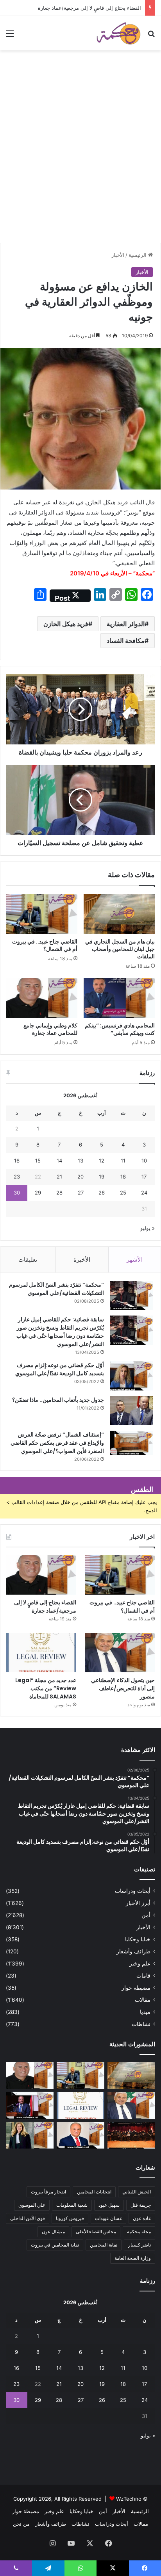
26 (102, 1193)
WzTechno (129, 2499)
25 (123, 1193)
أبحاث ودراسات (133, 1891)
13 (80, 1161)
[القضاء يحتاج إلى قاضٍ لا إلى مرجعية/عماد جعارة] (41, 1575)
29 (38, 1193)
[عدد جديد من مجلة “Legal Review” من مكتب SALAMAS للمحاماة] (41, 1653)
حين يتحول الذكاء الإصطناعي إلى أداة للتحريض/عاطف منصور (123, 1688)
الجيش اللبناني (137, 2192)
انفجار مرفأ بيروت (48, 2192)
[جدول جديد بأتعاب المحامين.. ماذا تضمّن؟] (131, 1411)
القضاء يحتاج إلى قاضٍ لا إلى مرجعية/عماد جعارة (89, 8)
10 (144, 1161)
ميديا (145, 2012)
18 (123, 1177)
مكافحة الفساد (126, 641)
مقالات (143, 2000)
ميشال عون (53, 2232)
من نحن (21, 2524)
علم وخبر (140, 1964)
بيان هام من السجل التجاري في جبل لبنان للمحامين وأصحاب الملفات (120, 949)
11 (123, 1161)
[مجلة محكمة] (118, 33)
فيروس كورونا (70, 2218)
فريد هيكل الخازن (66, 624)
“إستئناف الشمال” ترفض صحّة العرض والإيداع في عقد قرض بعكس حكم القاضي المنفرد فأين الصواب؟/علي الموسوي (57, 1443)
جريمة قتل (141, 2205)
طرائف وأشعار (133, 1951)
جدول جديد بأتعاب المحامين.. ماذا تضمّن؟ (58, 1400)
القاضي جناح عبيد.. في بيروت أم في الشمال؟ (45, 945)
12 (102, 1161)
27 (81, 1193)
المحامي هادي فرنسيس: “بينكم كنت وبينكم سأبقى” (120, 1029)
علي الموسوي (32, 2205)
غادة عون (142, 2218)
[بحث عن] (151, 36)
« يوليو (148, 1228)
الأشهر (135, 1260)
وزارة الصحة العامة (133, 2258)
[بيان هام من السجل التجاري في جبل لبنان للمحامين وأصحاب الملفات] (119, 914)
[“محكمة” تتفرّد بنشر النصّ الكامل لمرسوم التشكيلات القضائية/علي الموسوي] (131, 1295)
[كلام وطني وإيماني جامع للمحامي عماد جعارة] (42, 998)
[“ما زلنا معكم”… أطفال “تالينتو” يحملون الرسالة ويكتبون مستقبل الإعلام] (131, 2135)
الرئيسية (138, 255)
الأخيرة (82, 1260)
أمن (146, 1915)
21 (59, 1177)
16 (17, 1161)
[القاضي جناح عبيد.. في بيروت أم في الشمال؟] (42, 914)
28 (59, 1193)
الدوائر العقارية (126, 624)
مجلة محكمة (139, 2232)
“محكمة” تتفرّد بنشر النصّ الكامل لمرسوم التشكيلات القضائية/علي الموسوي (56, 1289)
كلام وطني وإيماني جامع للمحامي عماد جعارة (50, 1029)
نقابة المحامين (104, 2245)
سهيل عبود (109, 2205)
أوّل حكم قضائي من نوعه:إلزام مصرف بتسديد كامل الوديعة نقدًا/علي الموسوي (60, 1369)
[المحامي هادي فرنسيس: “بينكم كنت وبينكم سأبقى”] (119, 998)
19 (102, 1177)
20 (80, 1177)
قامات (143, 1976)
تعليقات (28, 1260)
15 (38, 1161)
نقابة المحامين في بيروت (55, 2245)
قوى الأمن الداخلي (28, 2218)
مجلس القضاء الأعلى (96, 2232)
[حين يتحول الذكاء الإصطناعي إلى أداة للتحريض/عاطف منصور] (120, 1653)
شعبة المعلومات (72, 2205)
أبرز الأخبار (138, 1903)
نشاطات (141, 2024)
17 (144, 1177)
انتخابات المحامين (94, 2192)
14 (59, 1161)
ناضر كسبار (140, 2245)
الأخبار (118, 255)
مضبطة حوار (136, 1988)
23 (17, 1177)
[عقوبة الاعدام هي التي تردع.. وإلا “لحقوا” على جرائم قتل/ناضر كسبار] (30, 2105)
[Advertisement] (80, 158)
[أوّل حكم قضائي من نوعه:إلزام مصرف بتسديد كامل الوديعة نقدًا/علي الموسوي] (131, 1376)
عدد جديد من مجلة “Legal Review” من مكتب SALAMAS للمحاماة (46, 1688)
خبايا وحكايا (138, 1939)
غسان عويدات (108, 2218)
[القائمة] (10, 36)
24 (144, 1193)
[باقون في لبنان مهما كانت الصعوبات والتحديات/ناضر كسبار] (80, 2135)
